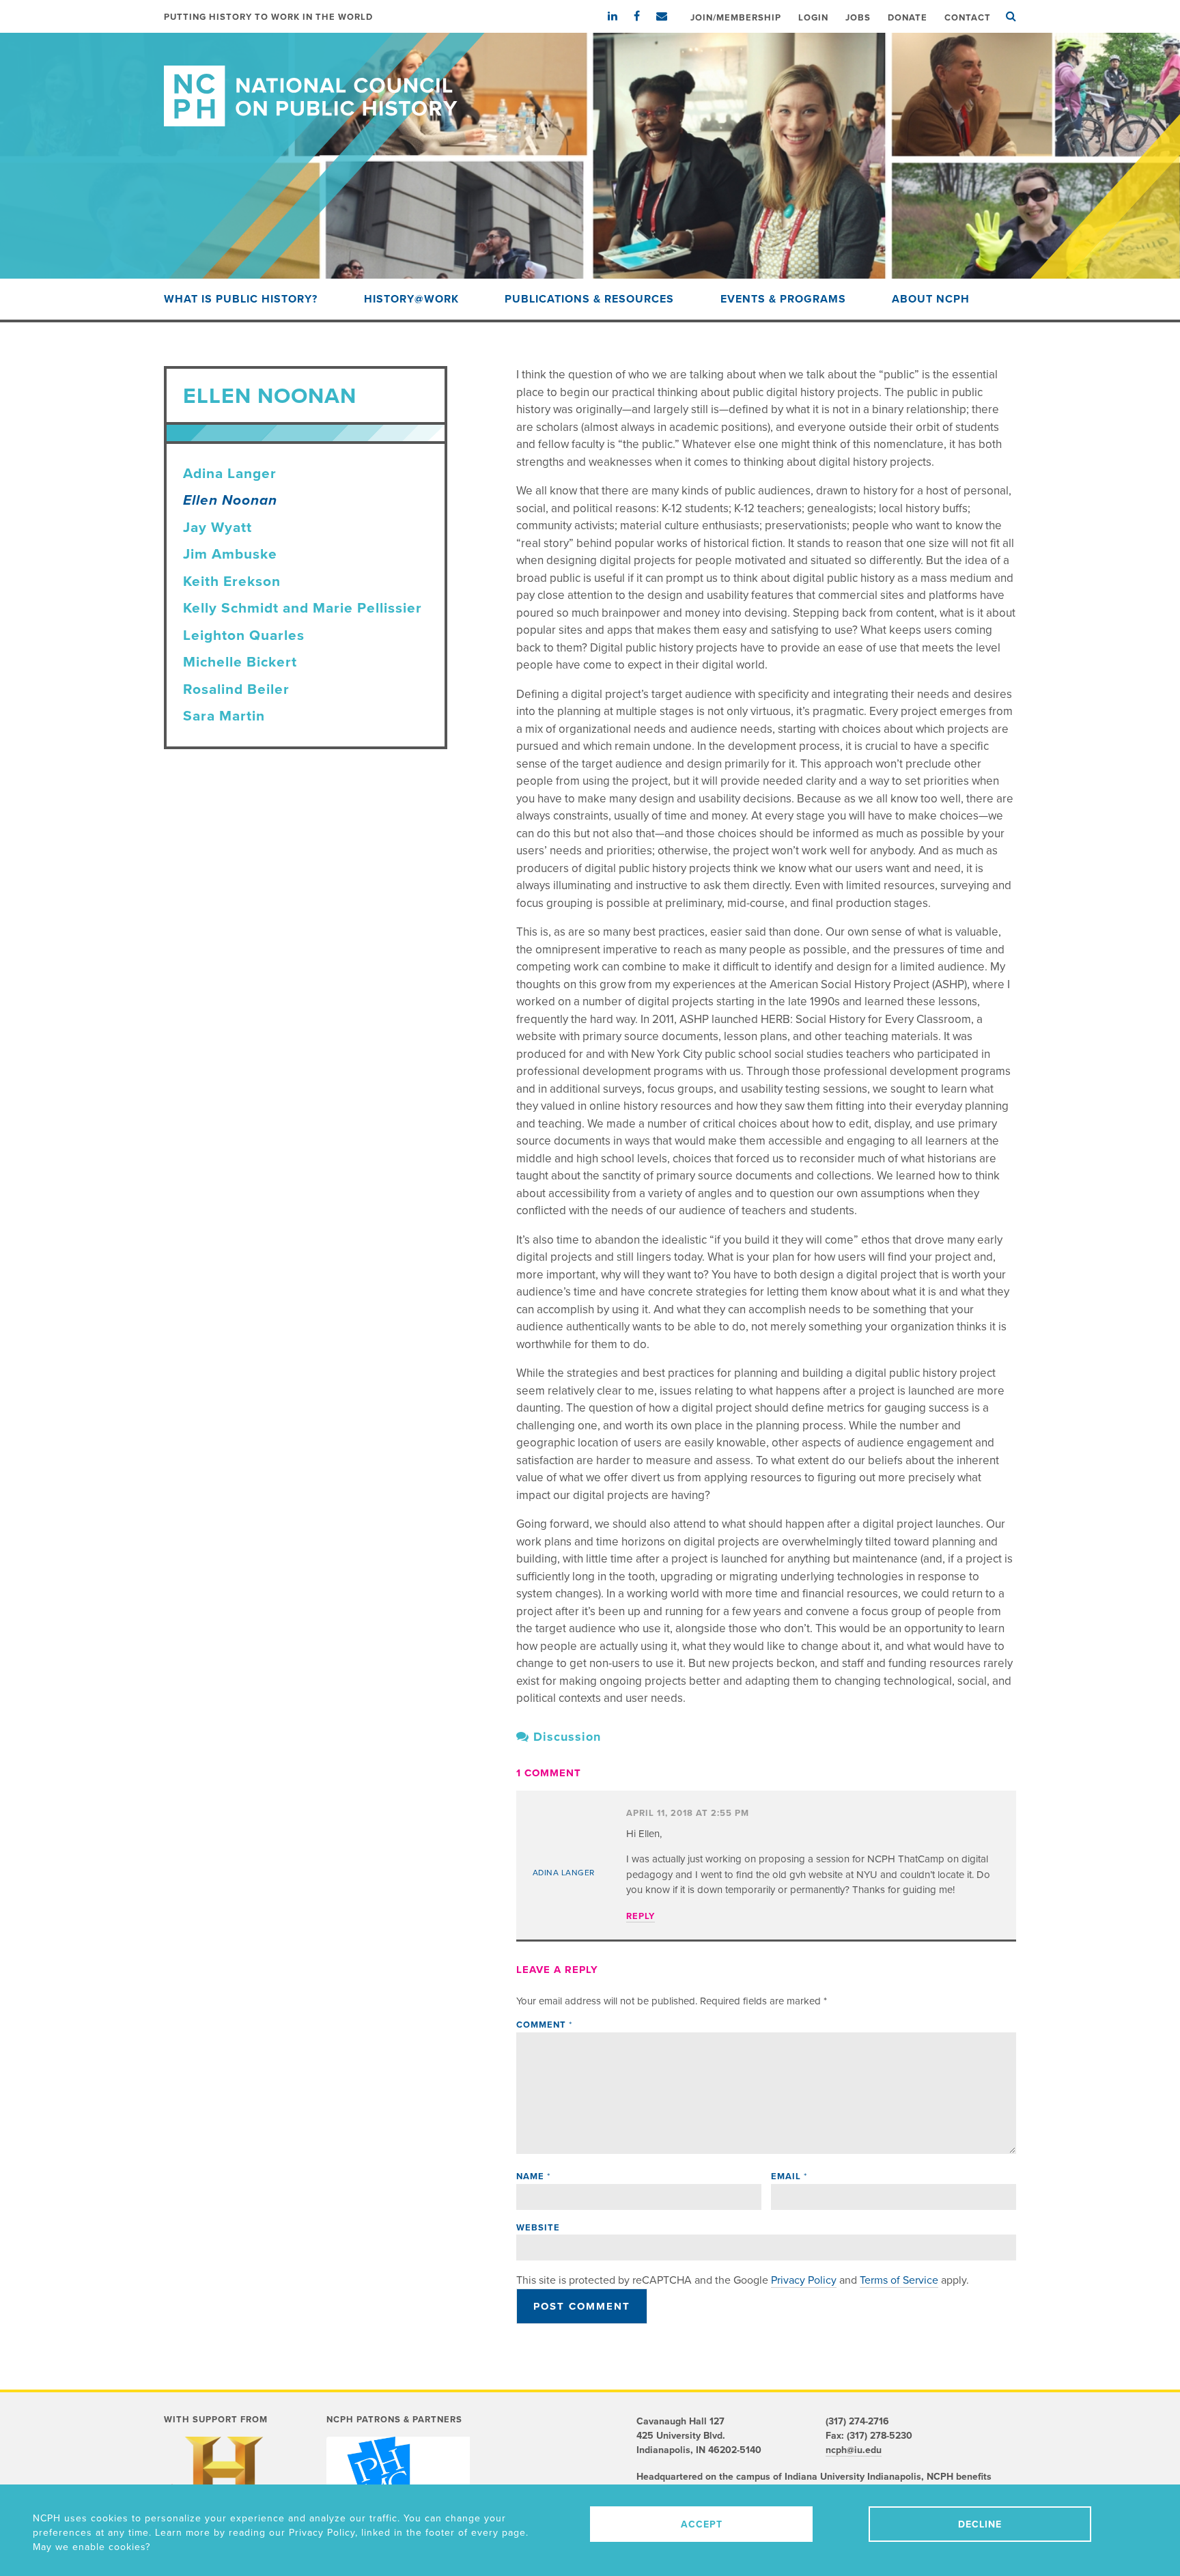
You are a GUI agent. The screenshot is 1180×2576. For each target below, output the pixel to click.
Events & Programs (783, 299)
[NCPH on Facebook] (644, 16)
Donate (908, 18)
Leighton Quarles (244, 635)
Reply (641, 1916)
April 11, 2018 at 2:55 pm (688, 1813)
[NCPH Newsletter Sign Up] (669, 16)
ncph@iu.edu (854, 2450)
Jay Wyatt (217, 528)
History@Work (411, 299)
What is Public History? (241, 299)
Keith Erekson (232, 582)
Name (533, 2176)
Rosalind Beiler (236, 689)
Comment (544, 2025)
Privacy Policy (804, 2280)
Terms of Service (899, 2280)
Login (813, 18)
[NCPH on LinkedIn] (619, 16)
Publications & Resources (589, 299)
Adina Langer (230, 474)
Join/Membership (736, 18)
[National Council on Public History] (590, 80)
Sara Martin (224, 716)
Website (538, 2228)
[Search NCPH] (1011, 16)
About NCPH (931, 299)
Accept (702, 2524)
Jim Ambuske (230, 554)
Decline (980, 2524)
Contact (968, 18)
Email (789, 2176)
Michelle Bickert (240, 662)
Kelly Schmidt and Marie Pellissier (303, 608)
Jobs (858, 18)
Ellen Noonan (230, 500)
